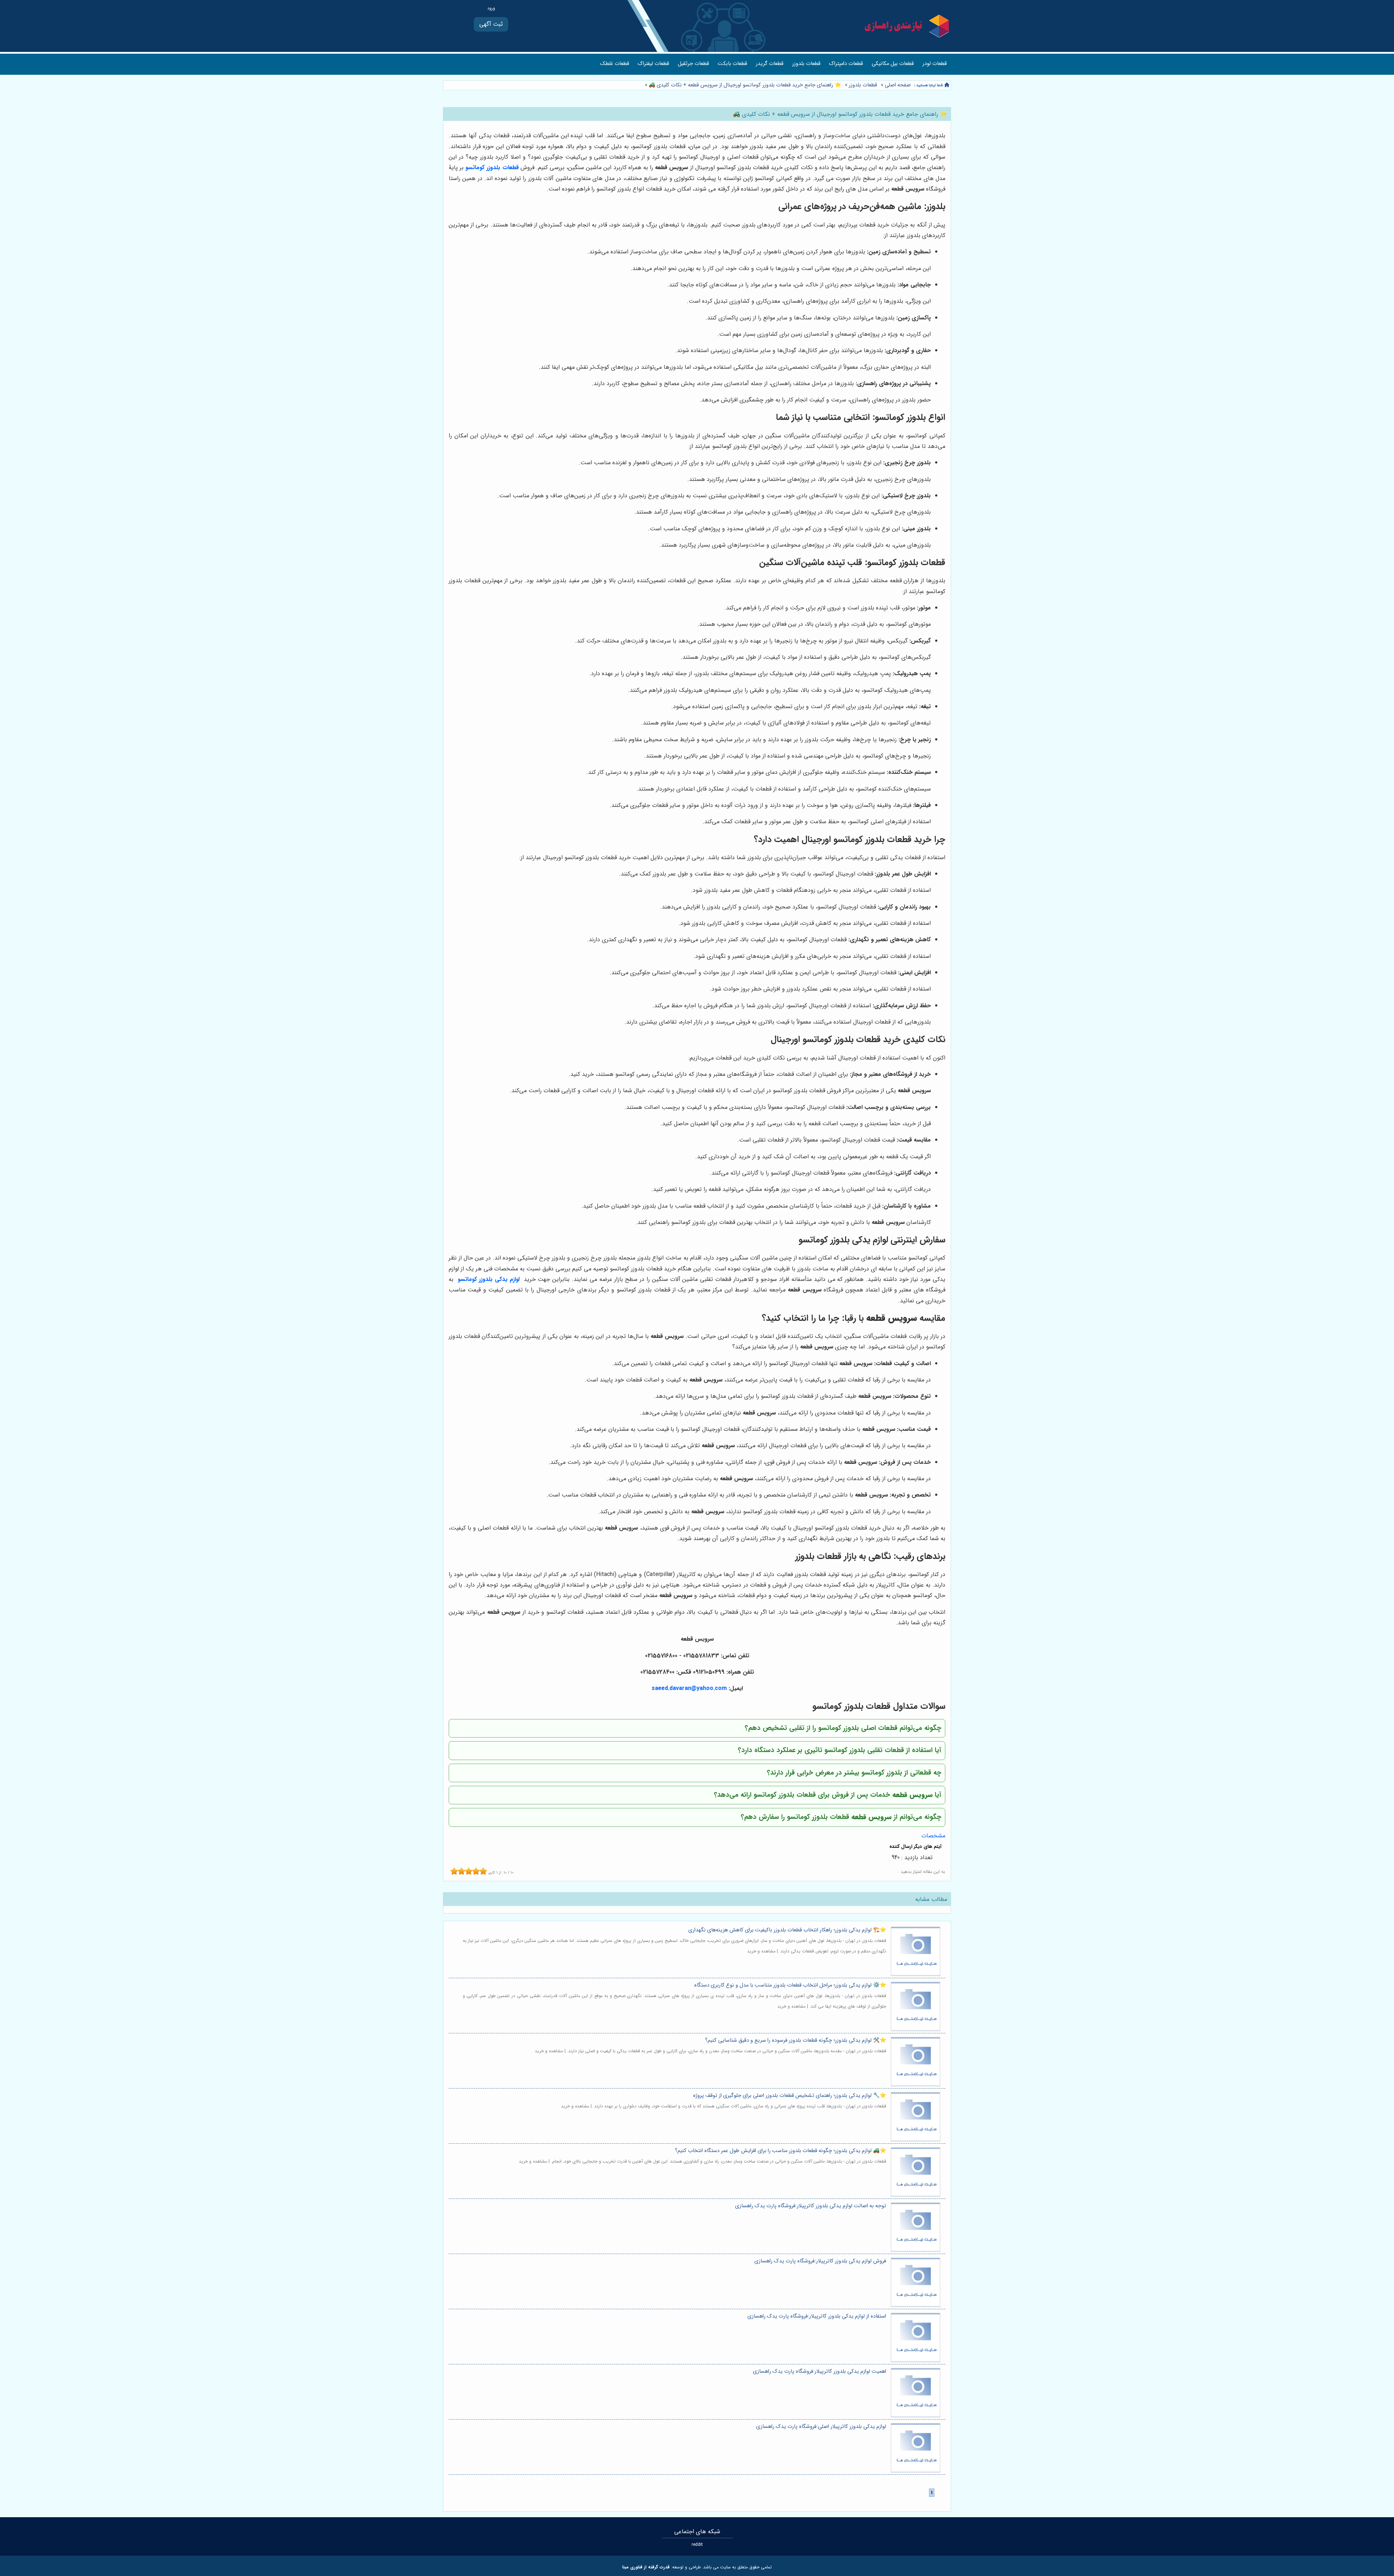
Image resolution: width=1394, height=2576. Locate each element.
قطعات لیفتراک (653, 64)
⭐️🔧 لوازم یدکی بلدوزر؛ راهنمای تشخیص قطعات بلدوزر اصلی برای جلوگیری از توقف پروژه (790, 2096)
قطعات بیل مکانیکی (893, 64)
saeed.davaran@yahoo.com (689, 1688)
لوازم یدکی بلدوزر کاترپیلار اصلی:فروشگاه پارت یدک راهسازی (821, 2427)
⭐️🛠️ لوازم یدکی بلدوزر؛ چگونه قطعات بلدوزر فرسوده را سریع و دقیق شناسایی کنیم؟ (796, 2040)
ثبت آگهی (491, 24)
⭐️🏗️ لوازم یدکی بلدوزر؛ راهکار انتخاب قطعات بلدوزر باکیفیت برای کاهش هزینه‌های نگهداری (787, 1930)
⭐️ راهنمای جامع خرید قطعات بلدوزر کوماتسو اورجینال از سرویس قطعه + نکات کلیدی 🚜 (744, 85)
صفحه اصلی (898, 85)
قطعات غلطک (615, 64)
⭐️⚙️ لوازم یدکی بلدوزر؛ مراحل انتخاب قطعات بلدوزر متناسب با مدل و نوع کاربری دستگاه (790, 1985)
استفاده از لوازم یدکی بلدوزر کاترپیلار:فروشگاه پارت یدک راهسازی (817, 2316)
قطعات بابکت (732, 64)
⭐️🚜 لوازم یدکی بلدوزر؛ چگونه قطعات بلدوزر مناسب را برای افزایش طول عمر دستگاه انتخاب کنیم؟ (780, 2151)
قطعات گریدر (770, 64)
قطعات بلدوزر (806, 64)
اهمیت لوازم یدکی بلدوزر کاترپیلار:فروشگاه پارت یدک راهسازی (820, 2371)
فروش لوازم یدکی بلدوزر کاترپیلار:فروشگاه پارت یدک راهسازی (820, 2261)
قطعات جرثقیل (693, 64)
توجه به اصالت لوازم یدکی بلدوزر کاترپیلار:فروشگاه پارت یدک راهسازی (811, 2206)
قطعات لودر (935, 64)
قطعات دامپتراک (846, 64)
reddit (697, 2545)
